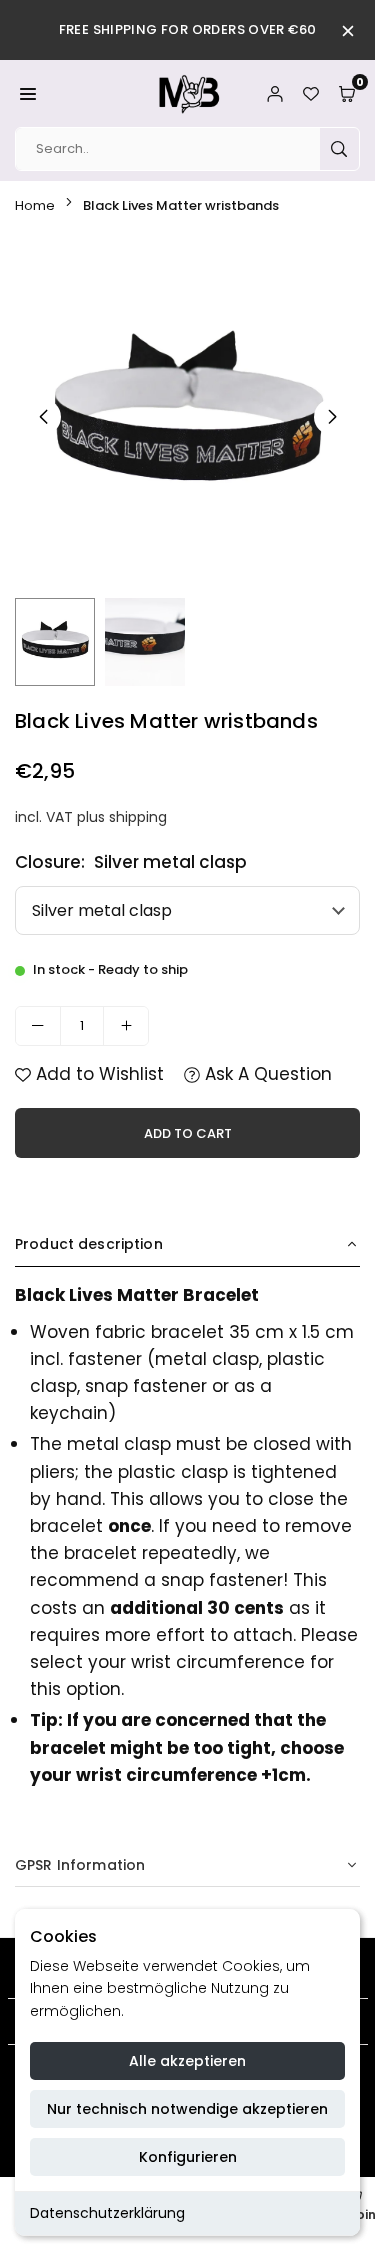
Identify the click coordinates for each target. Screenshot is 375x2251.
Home (35, 205)
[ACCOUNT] (275, 93)
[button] (28, 93)
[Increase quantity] (126, 1026)
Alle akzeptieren (187, 2061)
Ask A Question (266, 1074)
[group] (187, 415)
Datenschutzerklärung (107, 2213)
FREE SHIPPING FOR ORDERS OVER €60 (188, 29)
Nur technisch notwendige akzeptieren (187, 2109)
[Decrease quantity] (38, 1026)
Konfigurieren (188, 2157)
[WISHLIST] (311, 93)
